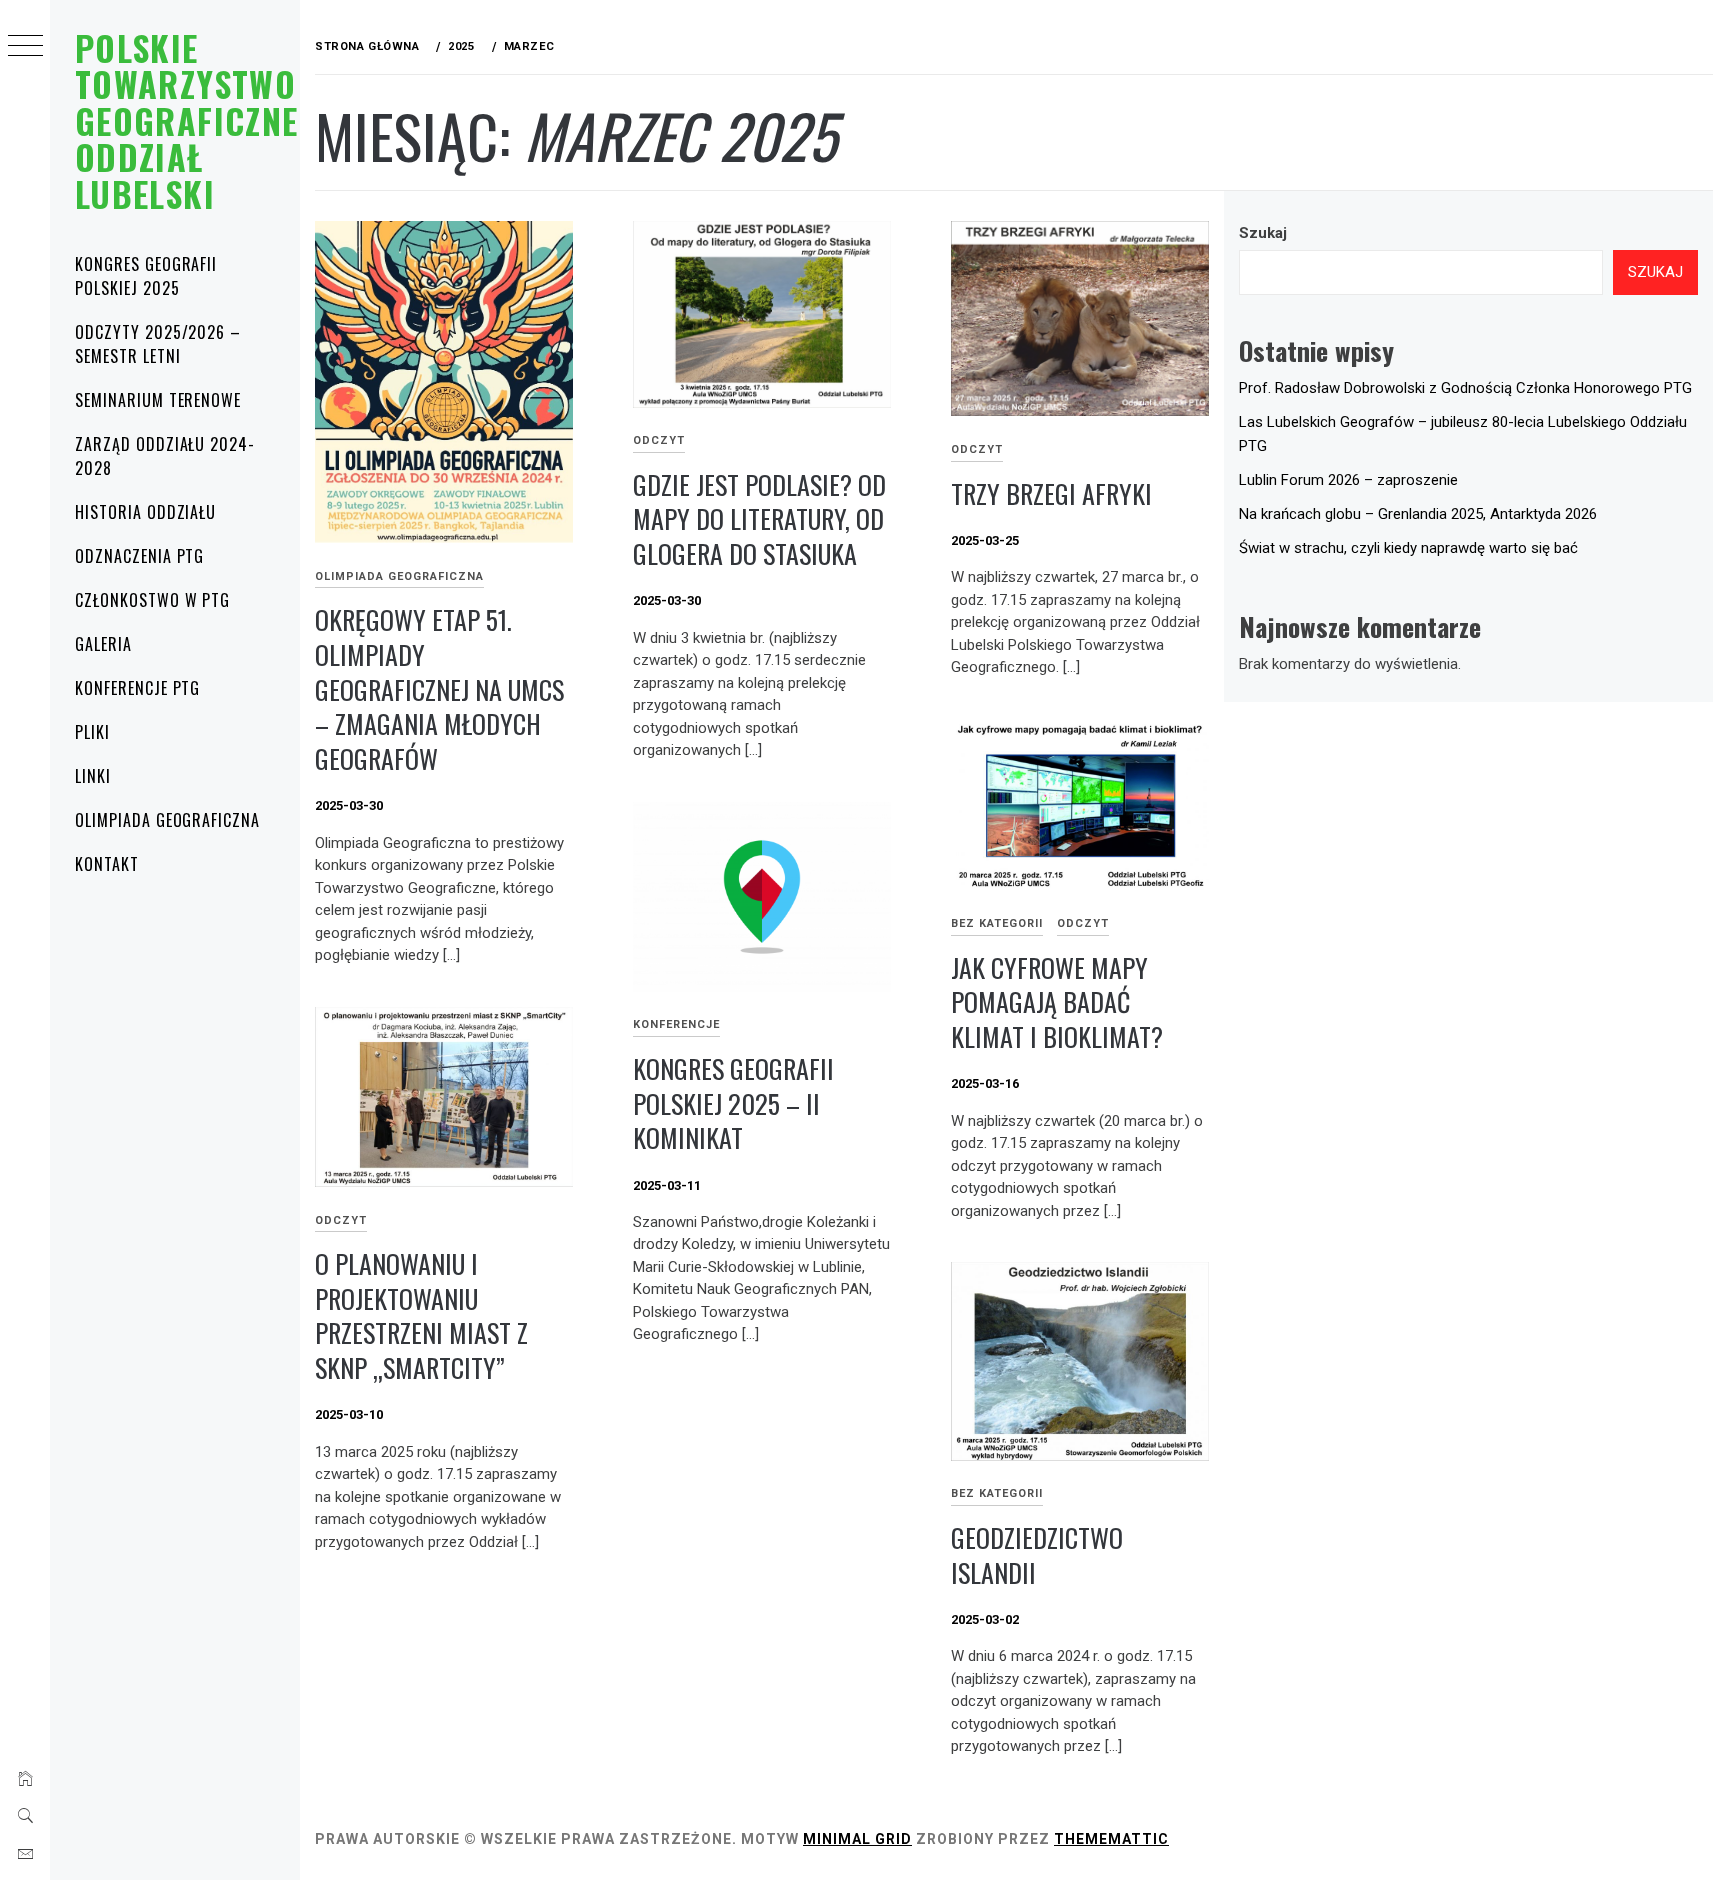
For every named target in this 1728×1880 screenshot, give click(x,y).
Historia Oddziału (145, 512)
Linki (93, 776)
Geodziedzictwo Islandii (1037, 1555)
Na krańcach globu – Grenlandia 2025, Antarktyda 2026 (1418, 514)
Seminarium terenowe (158, 400)
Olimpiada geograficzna (399, 576)
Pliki (92, 732)
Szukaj (1263, 233)
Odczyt (659, 440)
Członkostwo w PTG (152, 600)
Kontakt (107, 864)
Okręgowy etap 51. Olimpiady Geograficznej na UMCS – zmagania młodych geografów (439, 689)
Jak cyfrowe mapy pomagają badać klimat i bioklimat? (1057, 1002)
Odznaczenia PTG (139, 556)
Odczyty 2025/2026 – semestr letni (158, 344)
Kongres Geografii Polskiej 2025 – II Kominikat (733, 1103)
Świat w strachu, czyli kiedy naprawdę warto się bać (1408, 548)
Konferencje (676, 1024)
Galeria (103, 644)
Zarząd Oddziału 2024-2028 (165, 456)
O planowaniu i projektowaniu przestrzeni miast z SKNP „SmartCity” (421, 1315)
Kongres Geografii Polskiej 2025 (146, 276)
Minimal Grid (857, 1839)
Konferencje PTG (137, 688)
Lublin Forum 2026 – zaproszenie (1348, 480)
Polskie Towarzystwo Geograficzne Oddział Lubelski (186, 120)
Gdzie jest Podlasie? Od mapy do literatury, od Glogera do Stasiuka (759, 519)
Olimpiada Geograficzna (167, 820)
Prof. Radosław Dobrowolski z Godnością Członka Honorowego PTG (1465, 388)
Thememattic (1111, 1839)
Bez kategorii (997, 923)
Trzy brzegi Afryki (1051, 493)
